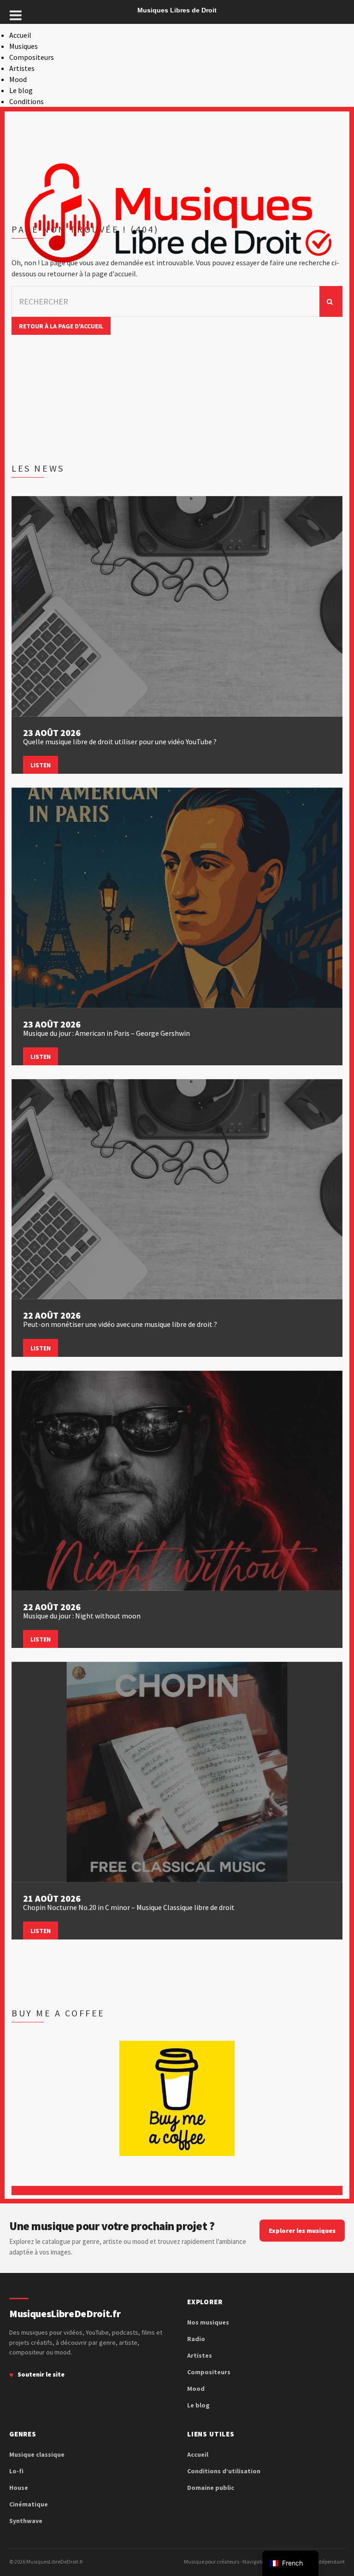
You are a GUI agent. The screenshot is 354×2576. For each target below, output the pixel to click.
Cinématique (29, 2504)
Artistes (22, 68)
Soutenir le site (41, 2374)
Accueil (20, 35)
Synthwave (26, 2521)
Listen (41, 765)
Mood (18, 79)
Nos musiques (208, 2322)
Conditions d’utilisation (224, 2471)
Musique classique (37, 2454)
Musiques (24, 46)
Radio (196, 2339)
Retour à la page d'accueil (61, 326)
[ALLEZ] (331, 301)
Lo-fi (16, 2471)
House (19, 2488)
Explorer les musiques (302, 2231)
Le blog (21, 90)
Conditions (27, 101)
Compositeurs (32, 57)
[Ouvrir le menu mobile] (16, 15)
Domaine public (211, 2488)
